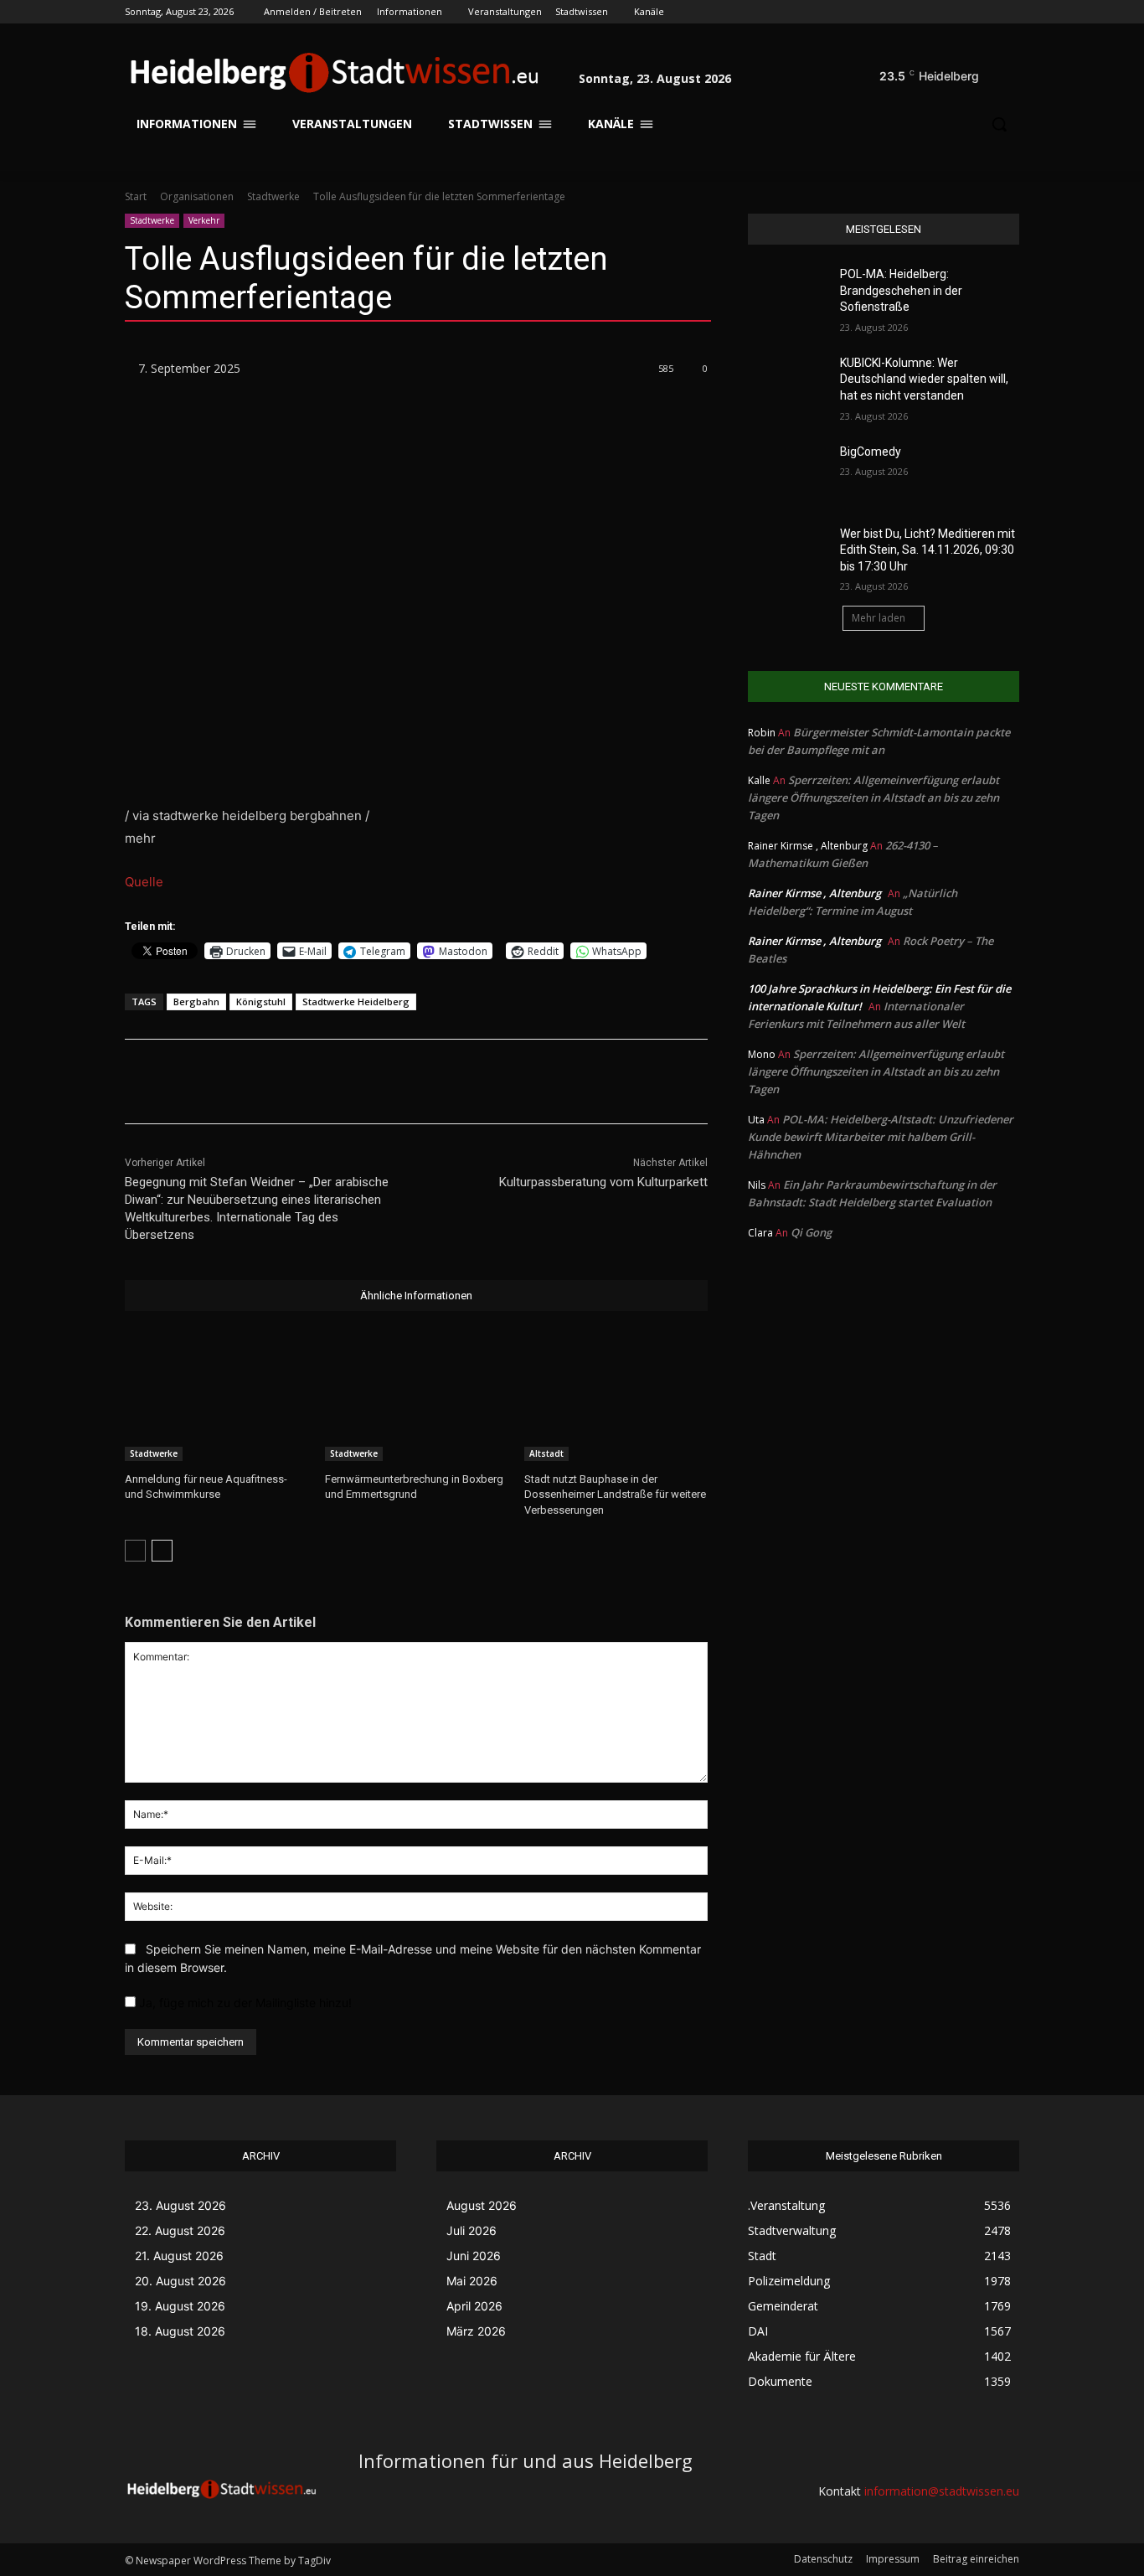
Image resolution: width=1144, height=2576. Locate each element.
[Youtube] (1010, 12)
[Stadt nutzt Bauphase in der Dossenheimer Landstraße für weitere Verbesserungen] (616, 1397)
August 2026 (482, 2205)
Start (136, 196)
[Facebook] (917, 12)
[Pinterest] (325, 1082)
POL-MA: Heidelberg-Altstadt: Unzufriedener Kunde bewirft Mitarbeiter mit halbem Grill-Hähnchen (881, 1137)
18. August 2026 (180, 2331)
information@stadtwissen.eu (942, 2491)
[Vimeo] (986, 12)
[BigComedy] (788, 472)
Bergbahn (196, 1001)
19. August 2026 (180, 2306)
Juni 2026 (474, 2256)
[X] (964, 12)
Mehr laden (879, 618)
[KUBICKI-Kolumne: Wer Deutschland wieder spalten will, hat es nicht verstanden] (788, 384)
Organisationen (197, 196)
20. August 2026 (180, 2281)
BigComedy (871, 452)
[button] (999, 72)
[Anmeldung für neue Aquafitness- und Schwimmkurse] (216, 1397)
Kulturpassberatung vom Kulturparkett (603, 1182)
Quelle (144, 882)
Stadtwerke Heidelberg (356, 1001)
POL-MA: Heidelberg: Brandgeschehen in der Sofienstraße (901, 290)
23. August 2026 (180, 2205)
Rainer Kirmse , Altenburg (814, 893)
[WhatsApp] (363, 1082)
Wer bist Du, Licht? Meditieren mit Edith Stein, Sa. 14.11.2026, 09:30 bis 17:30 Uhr (928, 550)
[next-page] (162, 1551)
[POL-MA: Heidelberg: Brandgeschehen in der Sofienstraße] (788, 295)
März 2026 (476, 2331)
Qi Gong (811, 1232)
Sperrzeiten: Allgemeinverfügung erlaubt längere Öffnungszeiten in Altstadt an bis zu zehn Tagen (873, 798)
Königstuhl (261, 1001)
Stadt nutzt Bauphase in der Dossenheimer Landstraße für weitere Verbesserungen (615, 1494)
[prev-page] (135, 1551)
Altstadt (546, 1453)
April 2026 (474, 2306)
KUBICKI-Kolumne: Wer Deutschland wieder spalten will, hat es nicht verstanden (924, 379)
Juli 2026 (472, 2230)
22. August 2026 (180, 2230)
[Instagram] (940, 12)
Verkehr (204, 220)
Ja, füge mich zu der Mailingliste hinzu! (244, 2003)
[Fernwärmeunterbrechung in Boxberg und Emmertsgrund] (417, 1397)
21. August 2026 (179, 2256)
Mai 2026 (472, 2281)
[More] (403, 1082)
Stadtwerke (273, 196)
